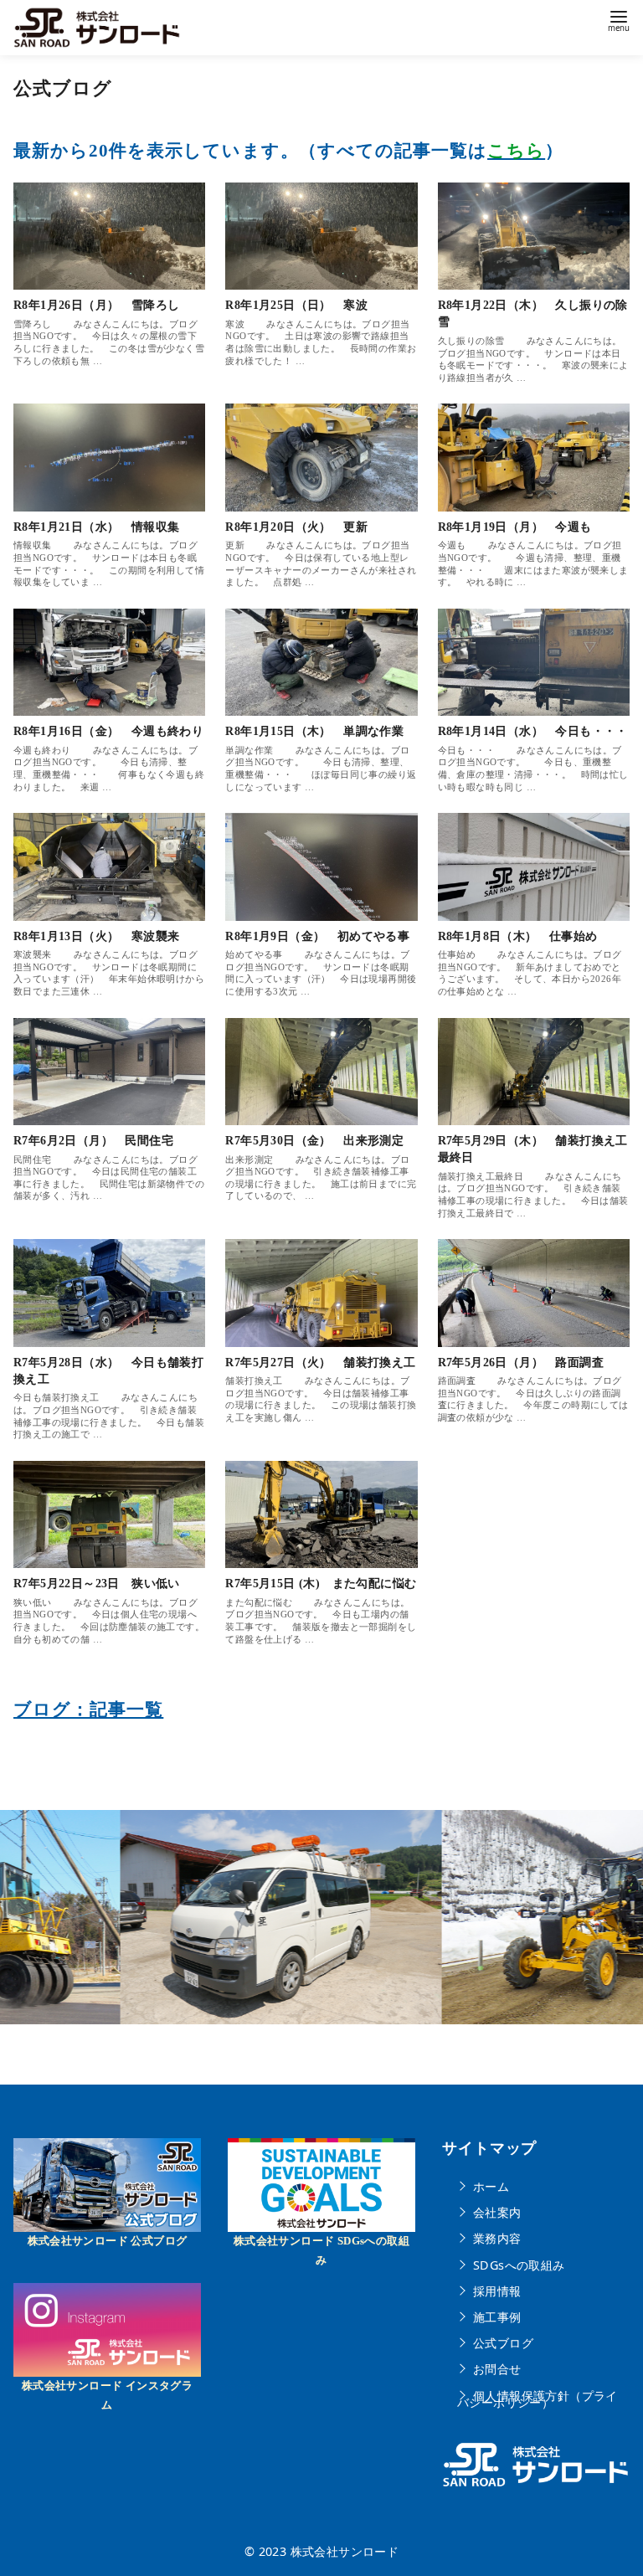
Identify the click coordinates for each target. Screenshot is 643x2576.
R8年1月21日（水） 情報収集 (96, 527)
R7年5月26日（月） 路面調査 (521, 1362)
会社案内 (497, 2212)
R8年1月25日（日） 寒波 (296, 305)
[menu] (619, 20)
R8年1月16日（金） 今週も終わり (108, 731)
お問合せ (497, 2369)
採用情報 (497, 2290)
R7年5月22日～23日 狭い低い (97, 1583)
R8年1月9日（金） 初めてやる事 (317, 936)
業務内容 (497, 2238)
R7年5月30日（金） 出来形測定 (314, 1140)
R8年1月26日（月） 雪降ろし (96, 305)
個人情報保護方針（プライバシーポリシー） (538, 2399)
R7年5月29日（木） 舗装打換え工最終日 (533, 1149)
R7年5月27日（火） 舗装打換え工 (320, 1362)
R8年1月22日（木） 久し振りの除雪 (533, 313)
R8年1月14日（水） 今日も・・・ (533, 731)
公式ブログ (503, 2343)
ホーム (491, 2186)
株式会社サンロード (345, 2551)
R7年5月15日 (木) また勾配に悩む (321, 1583)
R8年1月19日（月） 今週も (515, 527)
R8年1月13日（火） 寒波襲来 (96, 936)
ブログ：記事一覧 (88, 1709)
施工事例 (497, 2317)
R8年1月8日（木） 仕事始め (518, 936)
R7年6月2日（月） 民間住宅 (93, 1140)
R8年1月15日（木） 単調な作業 (314, 731)
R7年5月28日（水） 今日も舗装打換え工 (108, 1370)
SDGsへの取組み (519, 2264)
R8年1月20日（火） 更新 (296, 527)
